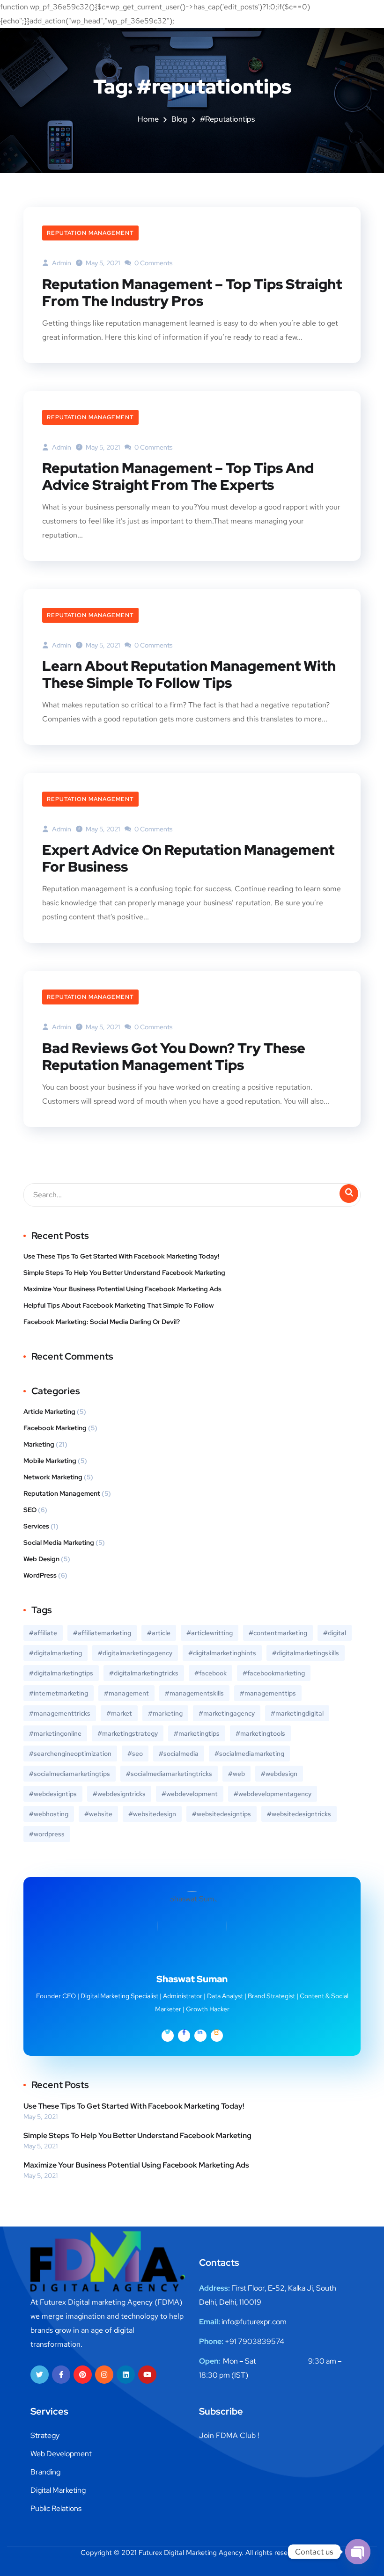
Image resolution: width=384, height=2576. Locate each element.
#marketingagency (227, 1713)
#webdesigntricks (119, 1794)
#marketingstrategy (128, 1733)
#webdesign (279, 1774)
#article (159, 1633)
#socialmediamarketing (249, 1754)
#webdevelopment (190, 1794)
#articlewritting (210, 1633)
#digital (335, 1633)
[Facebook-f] (61, 2375)
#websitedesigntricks (299, 1814)
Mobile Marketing (50, 1461)
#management (126, 1693)
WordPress (40, 1575)
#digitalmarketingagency (135, 1653)
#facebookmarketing (274, 1673)
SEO (30, 1510)
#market (119, 1713)
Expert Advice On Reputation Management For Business (188, 858)
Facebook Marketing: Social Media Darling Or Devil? (102, 1322)
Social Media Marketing (59, 1543)
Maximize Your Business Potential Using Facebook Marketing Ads (122, 1289)
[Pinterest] (83, 2375)
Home (148, 119)
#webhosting (49, 1814)
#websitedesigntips (222, 1814)
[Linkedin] (126, 2375)
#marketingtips (197, 1733)
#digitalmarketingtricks (144, 1673)
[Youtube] (147, 2375)
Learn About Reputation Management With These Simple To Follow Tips (189, 674)
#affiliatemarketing (102, 1633)
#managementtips (268, 1693)
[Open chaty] (358, 2552)
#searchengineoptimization (70, 1754)
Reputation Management (90, 233)
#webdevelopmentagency (273, 1794)
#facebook (210, 1673)
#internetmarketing (59, 1693)
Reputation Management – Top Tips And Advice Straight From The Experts (178, 476)
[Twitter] (40, 2375)
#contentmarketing (278, 1633)
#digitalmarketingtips (61, 1673)
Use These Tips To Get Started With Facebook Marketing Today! (121, 1256)
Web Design (41, 1559)
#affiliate (43, 1633)
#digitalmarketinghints (222, 1653)
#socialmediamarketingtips (70, 1774)
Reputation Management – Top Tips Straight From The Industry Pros (192, 292)
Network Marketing (53, 1477)
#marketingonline (55, 1733)
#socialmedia (179, 1754)
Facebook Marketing (55, 1428)
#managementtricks (60, 1713)
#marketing (165, 1713)
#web (236, 1774)
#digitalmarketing (55, 1653)
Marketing (39, 1444)
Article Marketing (49, 1412)
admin (61, 263)
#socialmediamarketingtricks (169, 1774)
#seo (135, 1754)
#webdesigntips (53, 1794)
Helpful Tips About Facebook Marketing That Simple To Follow (119, 1305)
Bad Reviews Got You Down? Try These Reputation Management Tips (174, 1056)
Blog (179, 119)
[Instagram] (104, 2375)
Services (36, 1526)
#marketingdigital (297, 1713)
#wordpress (47, 1834)
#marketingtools (260, 1733)
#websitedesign (152, 1814)
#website (98, 1814)
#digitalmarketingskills (306, 1653)
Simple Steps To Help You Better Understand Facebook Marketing (124, 1273)
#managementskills (194, 1693)
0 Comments (153, 263)
